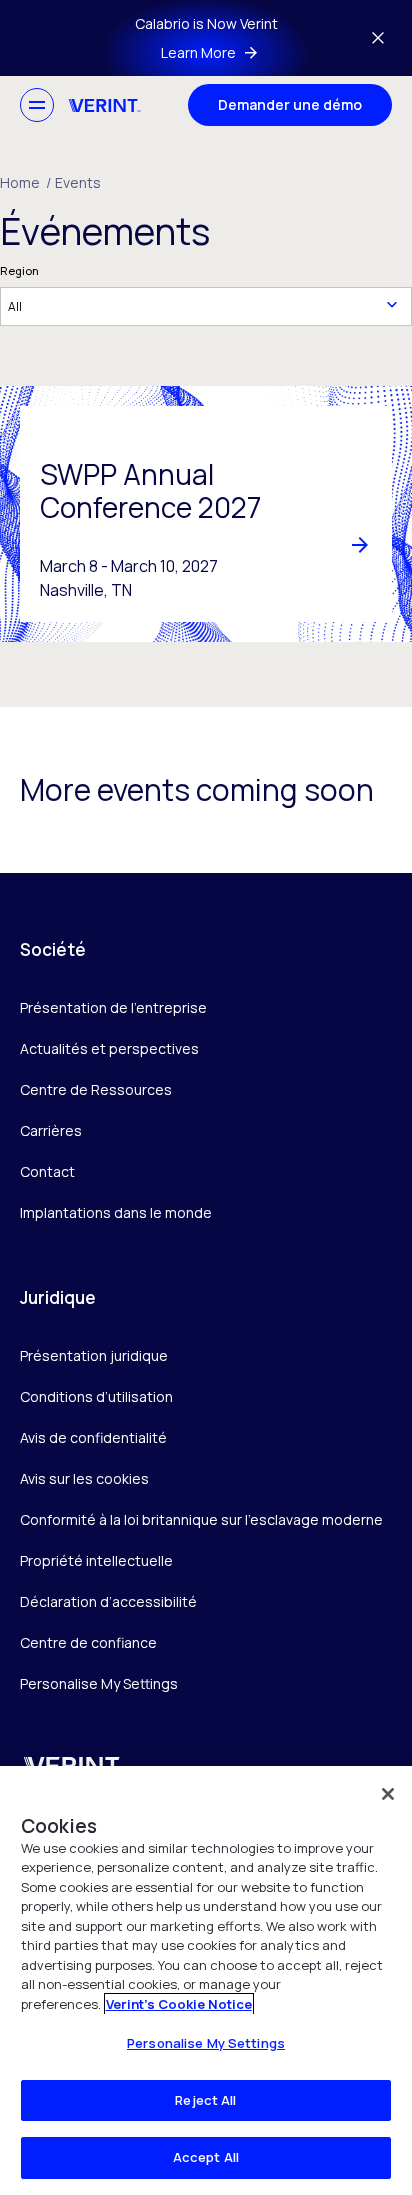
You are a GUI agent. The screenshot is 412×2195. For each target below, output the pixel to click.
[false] (388, 1794)
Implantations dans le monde (116, 1212)
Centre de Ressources (96, 1089)
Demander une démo (290, 104)
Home (25, 182)
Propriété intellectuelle (96, 1560)
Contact (47, 1171)
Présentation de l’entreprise (113, 1007)
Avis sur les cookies (84, 1478)
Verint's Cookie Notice (179, 2004)
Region (19, 270)
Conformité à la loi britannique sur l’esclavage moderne (201, 1519)
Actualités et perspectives (109, 1048)
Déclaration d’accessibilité (108, 1601)
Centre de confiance (88, 1642)
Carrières (51, 1130)
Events (78, 182)
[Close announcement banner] (378, 38)
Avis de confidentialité (93, 1437)
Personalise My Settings (99, 1684)
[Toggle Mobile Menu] (37, 105)
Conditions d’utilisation (96, 1396)
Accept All (206, 2157)
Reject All (205, 2100)
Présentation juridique (94, 1355)
